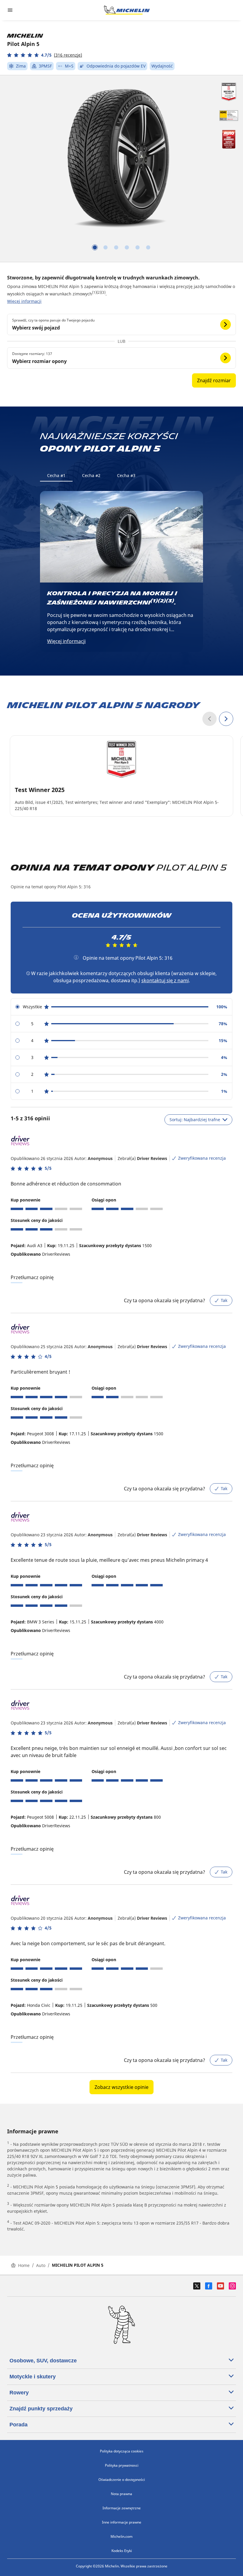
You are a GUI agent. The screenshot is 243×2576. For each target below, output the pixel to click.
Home (24, 2265)
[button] (45, 55)
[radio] (121, 1007)
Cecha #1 (56, 475)
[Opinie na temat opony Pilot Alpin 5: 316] (76, 957)
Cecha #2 (91, 475)
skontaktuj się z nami (165, 980)
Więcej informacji (24, 301)
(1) (94, 292)
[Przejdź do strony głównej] (127, 10)
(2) (99, 292)
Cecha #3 (126, 475)
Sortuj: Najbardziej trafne (195, 1120)
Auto (41, 2265)
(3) (103, 292)
